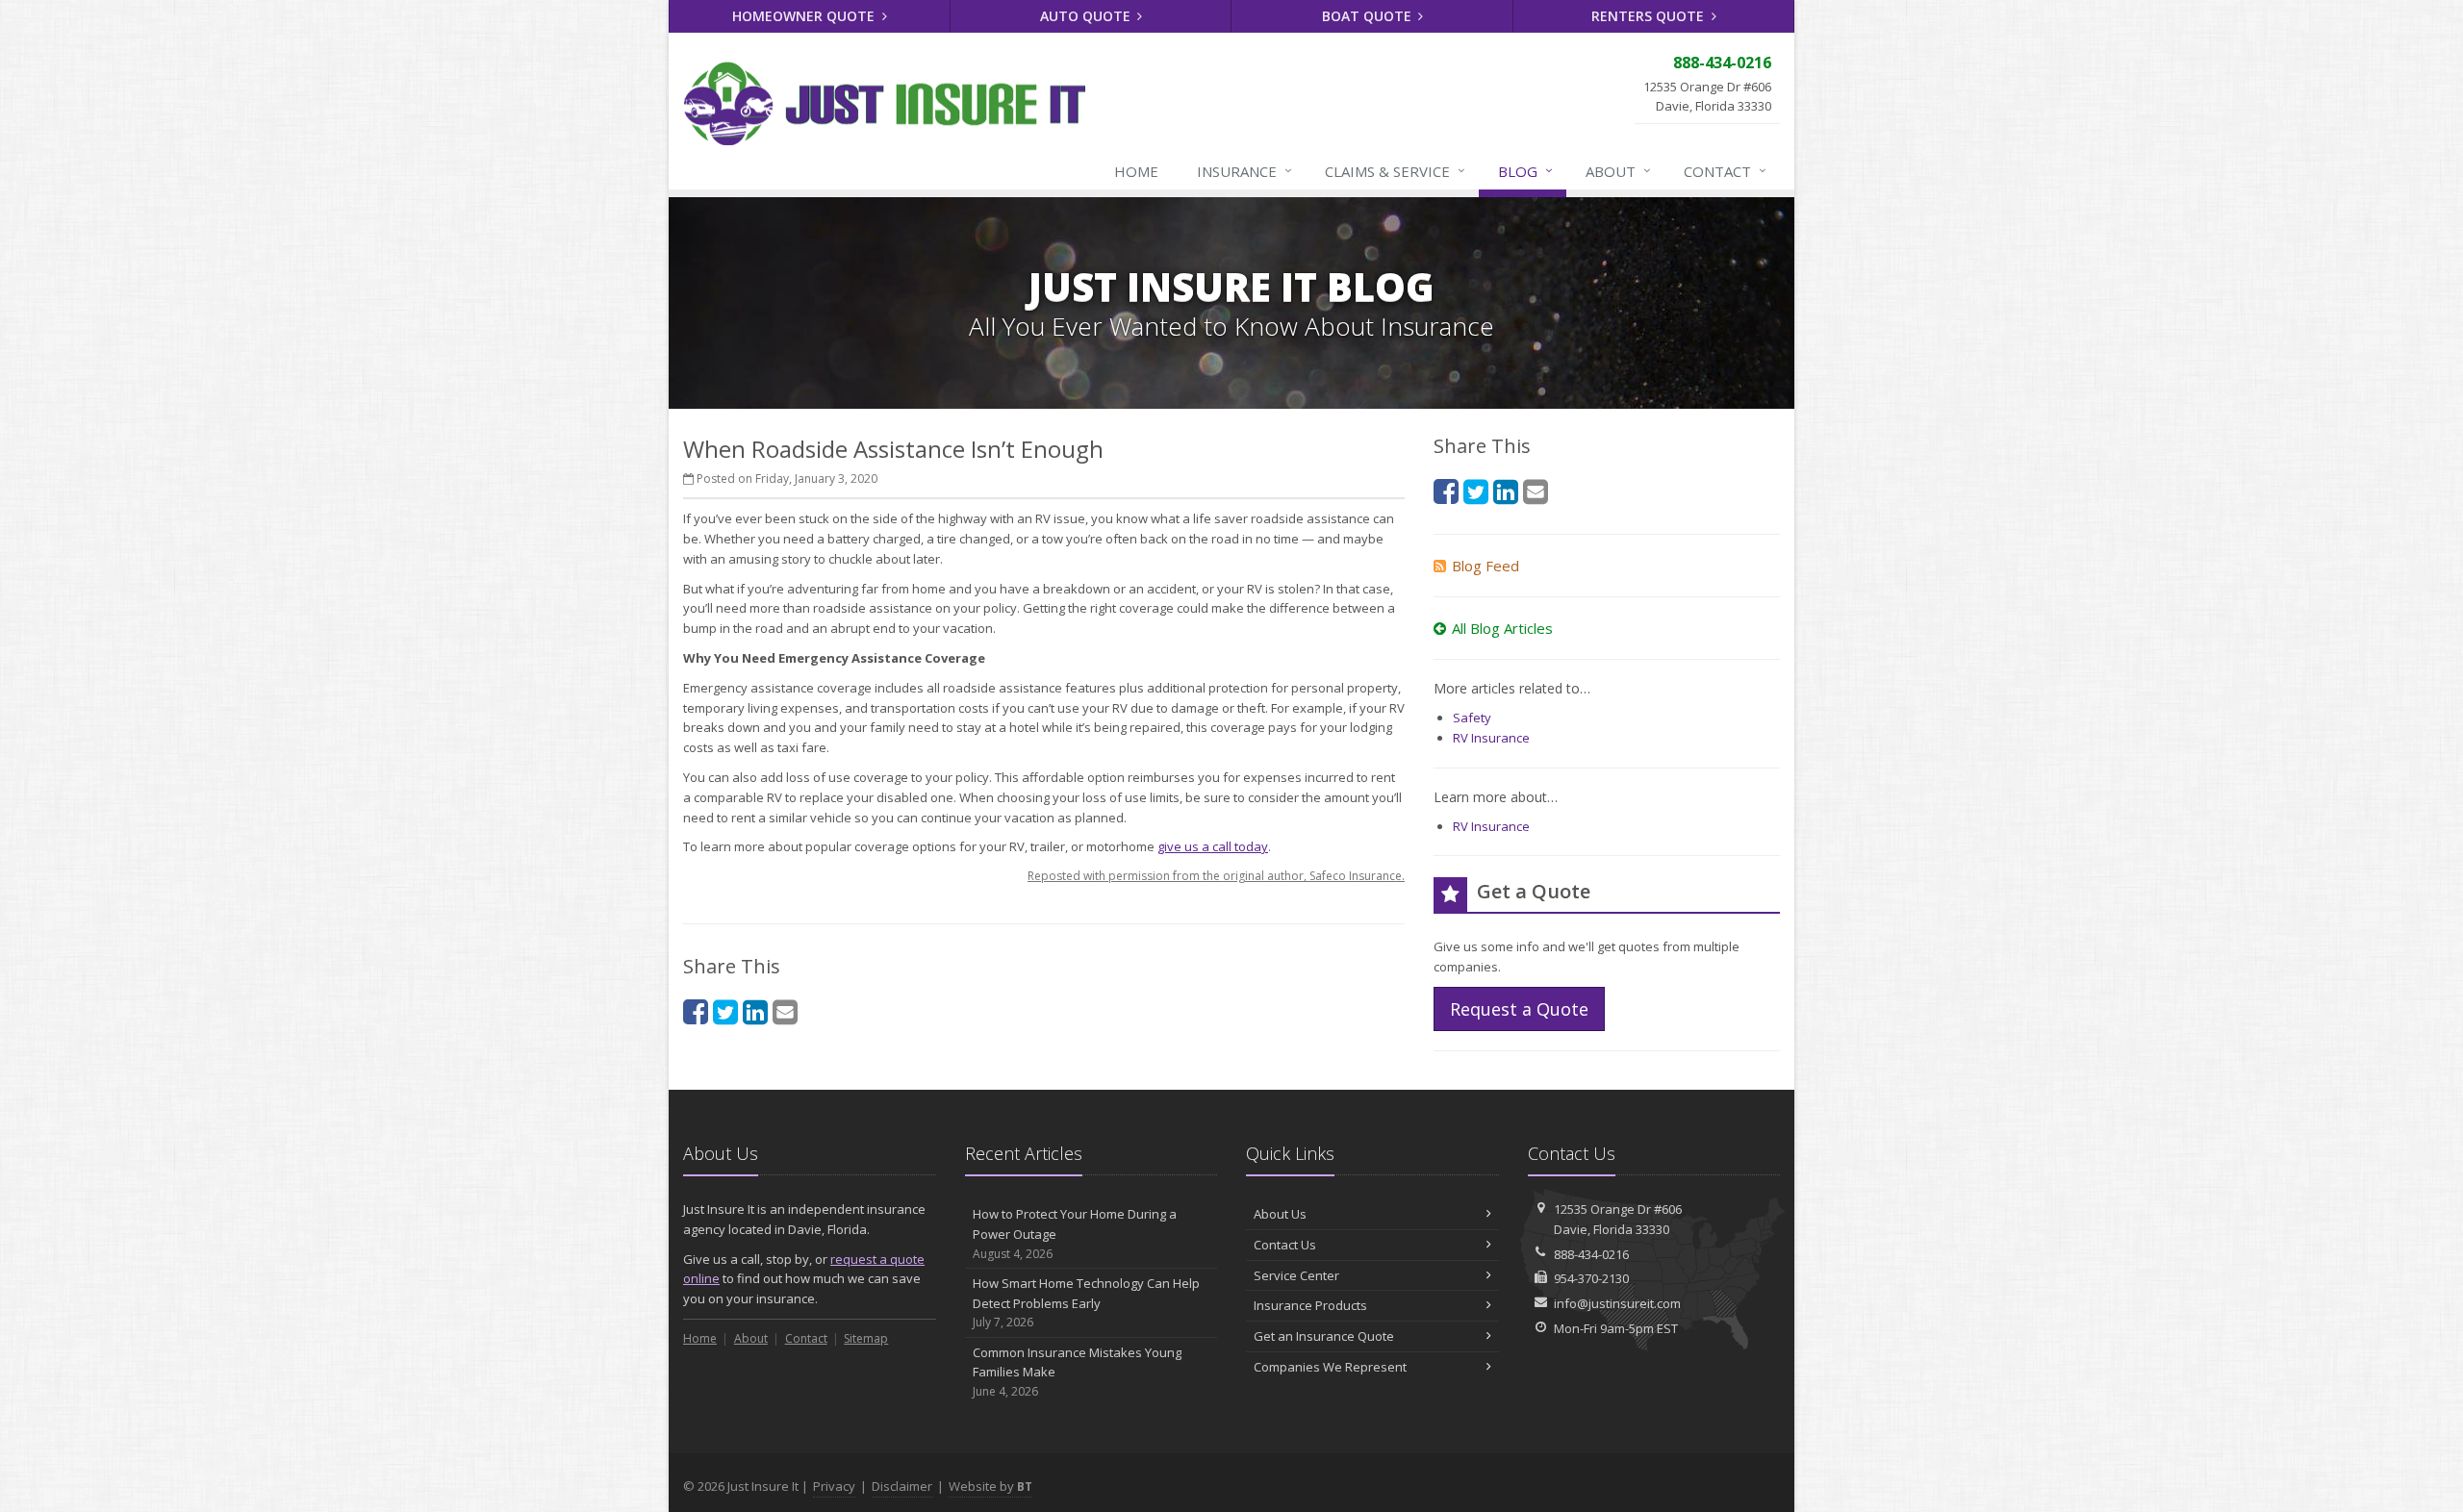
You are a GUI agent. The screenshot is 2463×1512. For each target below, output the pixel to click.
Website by (990, 1486)
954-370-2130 (1591, 1278)
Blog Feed (1485, 566)
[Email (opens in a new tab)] (785, 1011)
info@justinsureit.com (1617, 1303)
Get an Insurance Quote (1324, 1336)
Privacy (834, 1486)
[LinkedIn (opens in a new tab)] (755, 1011)
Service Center (1296, 1275)
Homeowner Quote (805, 16)
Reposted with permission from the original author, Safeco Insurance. (1216, 876)
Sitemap (866, 1338)
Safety (1472, 718)
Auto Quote (1087, 16)
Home (1136, 171)
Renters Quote (1650, 16)
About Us (1280, 1214)
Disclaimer (902, 1486)
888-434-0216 (1591, 1254)
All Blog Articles (1502, 628)
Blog (1525, 171)
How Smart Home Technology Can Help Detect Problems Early (1086, 1303)
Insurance (1244, 171)
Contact (1725, 171)
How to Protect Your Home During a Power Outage (1075, 1234)
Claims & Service (1395, 171)
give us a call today (1213, 846)
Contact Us (1285, 1245)
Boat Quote (1369, 16)
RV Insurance (1491, 738)
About (1618, 171)
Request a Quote (1519, 1009)
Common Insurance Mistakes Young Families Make (1077, 1372)
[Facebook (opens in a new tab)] (696, 1011)
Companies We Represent (1330, 1367)
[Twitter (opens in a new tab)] (725, 1011)
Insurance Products (1310, 1305)
